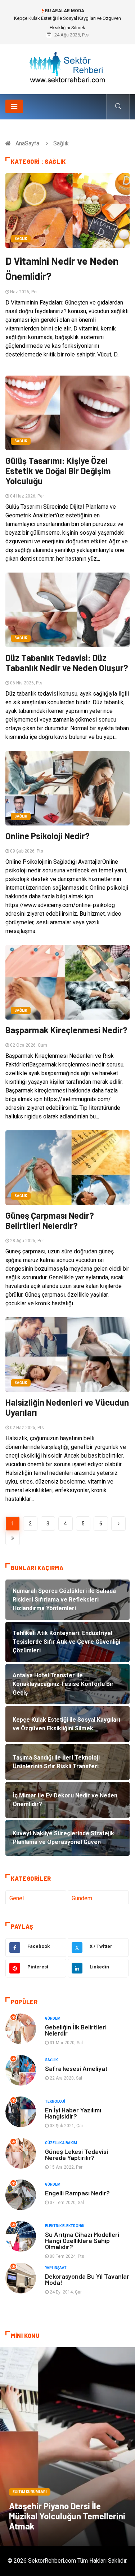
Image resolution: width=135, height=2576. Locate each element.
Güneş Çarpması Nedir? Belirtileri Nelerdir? (50, 1220)
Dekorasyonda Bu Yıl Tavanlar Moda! (87, 2279)
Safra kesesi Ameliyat (76, 2068)
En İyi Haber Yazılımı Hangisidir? (73, 2113)
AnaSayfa (27, 143)
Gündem (82, 1898)
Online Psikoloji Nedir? (48, 836)
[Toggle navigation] (14, 106)
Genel (17, 1898)
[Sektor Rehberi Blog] (68, 67)
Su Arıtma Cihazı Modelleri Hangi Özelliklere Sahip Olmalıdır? (82, 2240)
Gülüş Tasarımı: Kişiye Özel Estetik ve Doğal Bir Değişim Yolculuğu (58, 471)
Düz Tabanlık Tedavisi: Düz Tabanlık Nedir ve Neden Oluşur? (67, 663)
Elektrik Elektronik (65, 2226)
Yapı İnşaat (56, 2268)
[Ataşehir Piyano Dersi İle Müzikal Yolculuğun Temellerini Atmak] (67, 2446)
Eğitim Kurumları (30, 2492)
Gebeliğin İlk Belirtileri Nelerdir (76, 2030)
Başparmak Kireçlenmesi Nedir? (66, 1030)
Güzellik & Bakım (61, 2143)
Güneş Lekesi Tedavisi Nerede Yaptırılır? (76, 2154)
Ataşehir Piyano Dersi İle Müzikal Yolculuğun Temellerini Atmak (67, 2516)
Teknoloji (55, 2101)
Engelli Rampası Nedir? (77, 2193)
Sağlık (21, 239)
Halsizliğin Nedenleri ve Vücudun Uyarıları (67, 1407)
